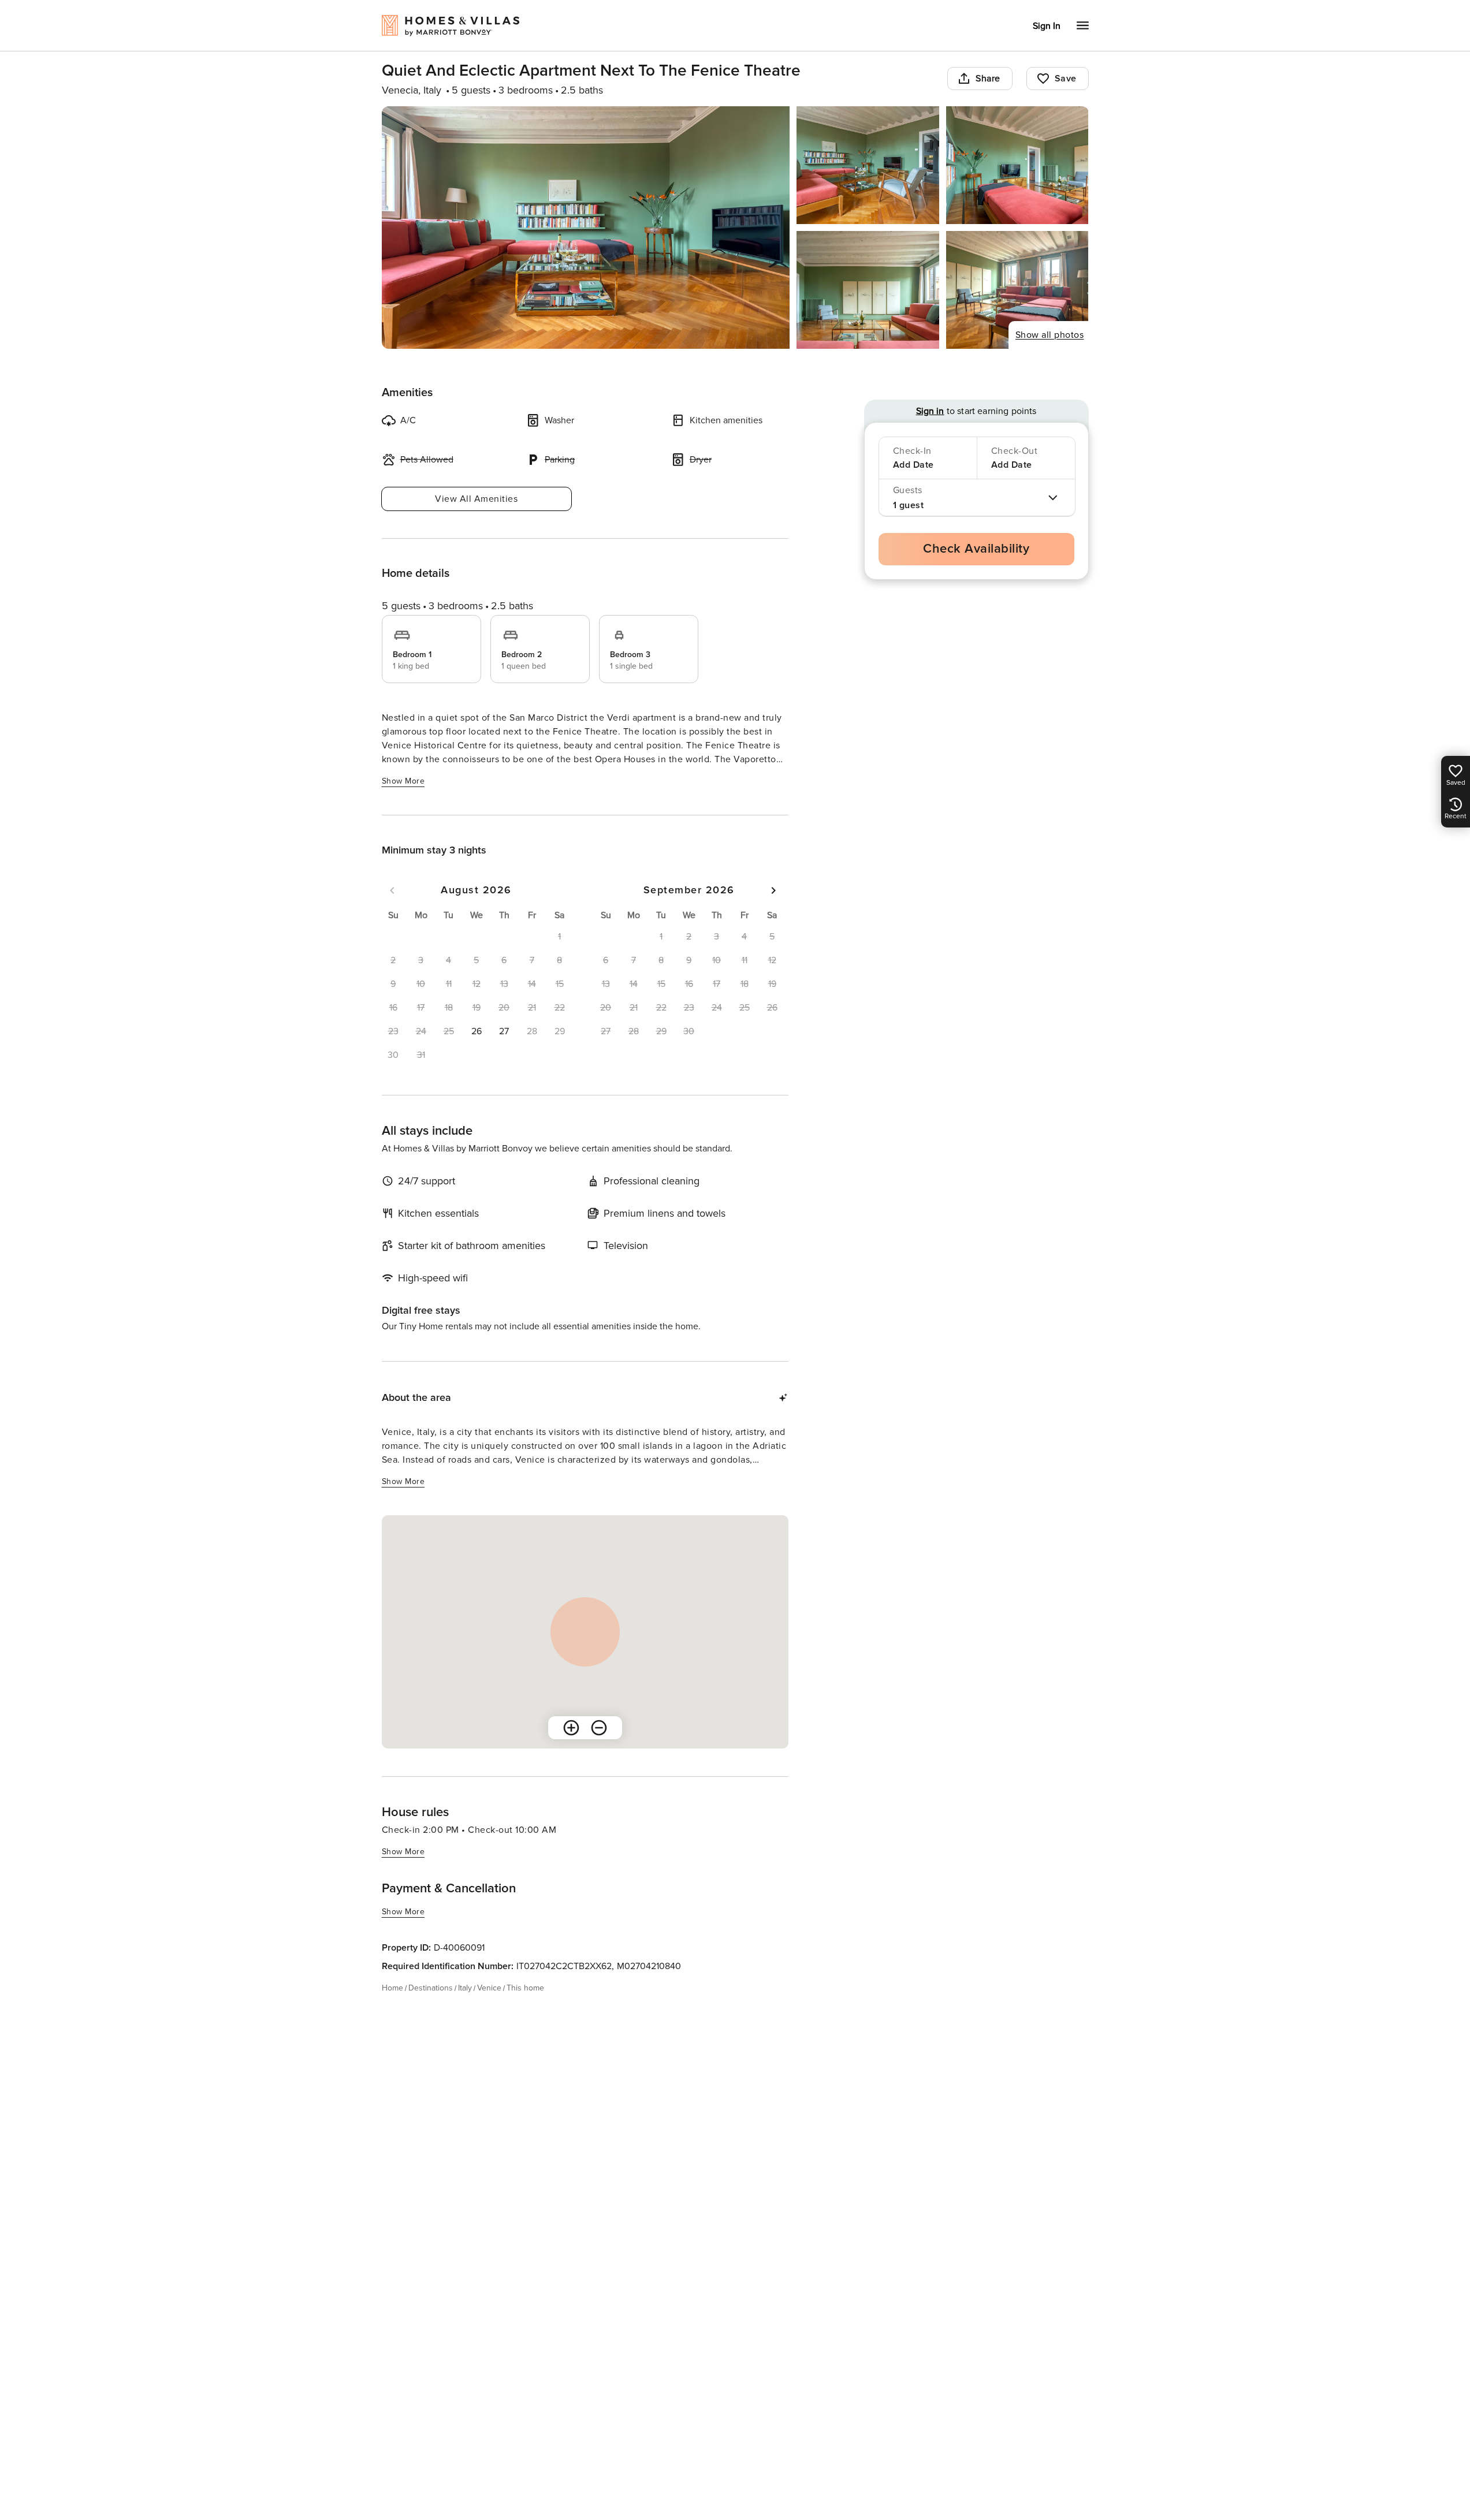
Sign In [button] (1047, 26)
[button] (477, 1031)
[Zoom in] (571, 1728)
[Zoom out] (599, 1728)
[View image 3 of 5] (1017, 165)
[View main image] (586, 228)
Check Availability (976, 549)
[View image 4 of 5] (868, 290)
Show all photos (1050, 335)
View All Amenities (476, 499)
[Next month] (773, 890)
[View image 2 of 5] (868, 165)
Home (392, 1988)
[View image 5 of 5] (1017, 290)
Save (1066, 79)
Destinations (431, 1988)
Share (988, 79)
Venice (489, 1988)
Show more (403, 781)
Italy (465, 1988)
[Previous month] (392, 890)
